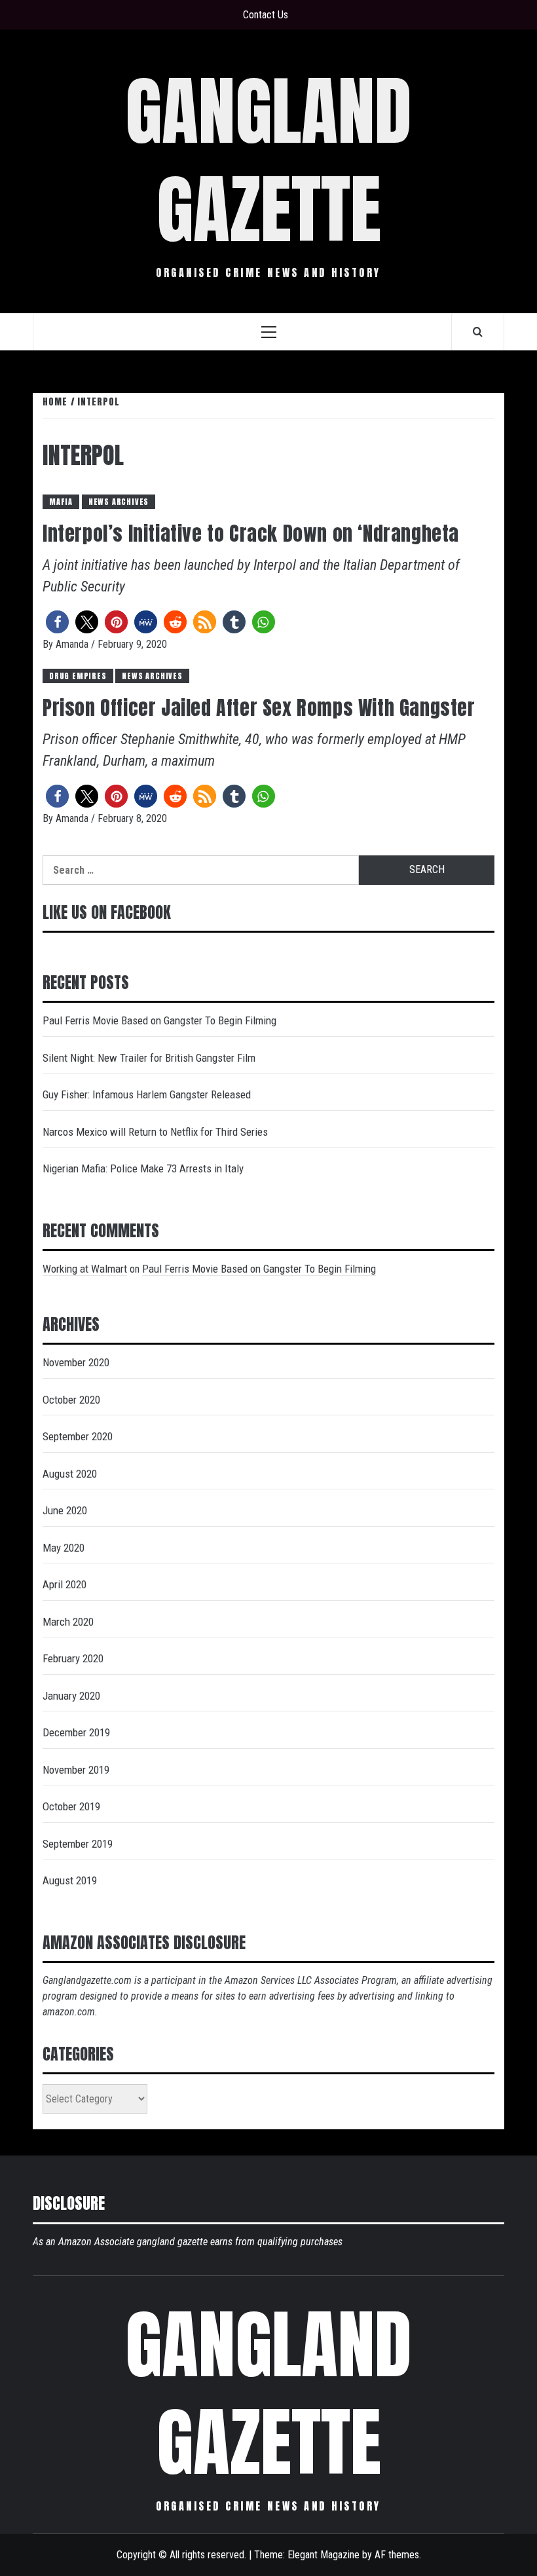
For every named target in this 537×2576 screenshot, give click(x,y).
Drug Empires (78, 676)
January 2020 (71, 1696)
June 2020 (65, 1510)
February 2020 (73, 1658)
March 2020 (68, 1622)
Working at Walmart (85, 1269)
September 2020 (78, 1436)
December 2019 (76, 1732)
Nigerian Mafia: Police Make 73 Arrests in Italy (143, 1168)
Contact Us (266, 15)
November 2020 (76, 1362)
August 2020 (70, 1474)
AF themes (397, 2555)
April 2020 (65, 1584)
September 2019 (78, 1844)
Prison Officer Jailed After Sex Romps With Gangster (259, 708)
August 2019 (70, 1880)
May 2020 (64, 1548)
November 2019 (76, 1770)
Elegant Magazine (324, 2555)
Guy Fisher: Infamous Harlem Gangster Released (147, 1094)
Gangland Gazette (268, 160)
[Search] (478, 331)
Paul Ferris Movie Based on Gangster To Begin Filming (159, 1020)
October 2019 (71, 1806)
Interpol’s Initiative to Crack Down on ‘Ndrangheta (251, 533)
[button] (57, 622)
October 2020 (71, 1400)
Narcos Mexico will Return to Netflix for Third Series (155, 1132)
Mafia (61, 502)
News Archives (119, 502)
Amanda (73, 644)
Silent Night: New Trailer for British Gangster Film (149, 1058)
